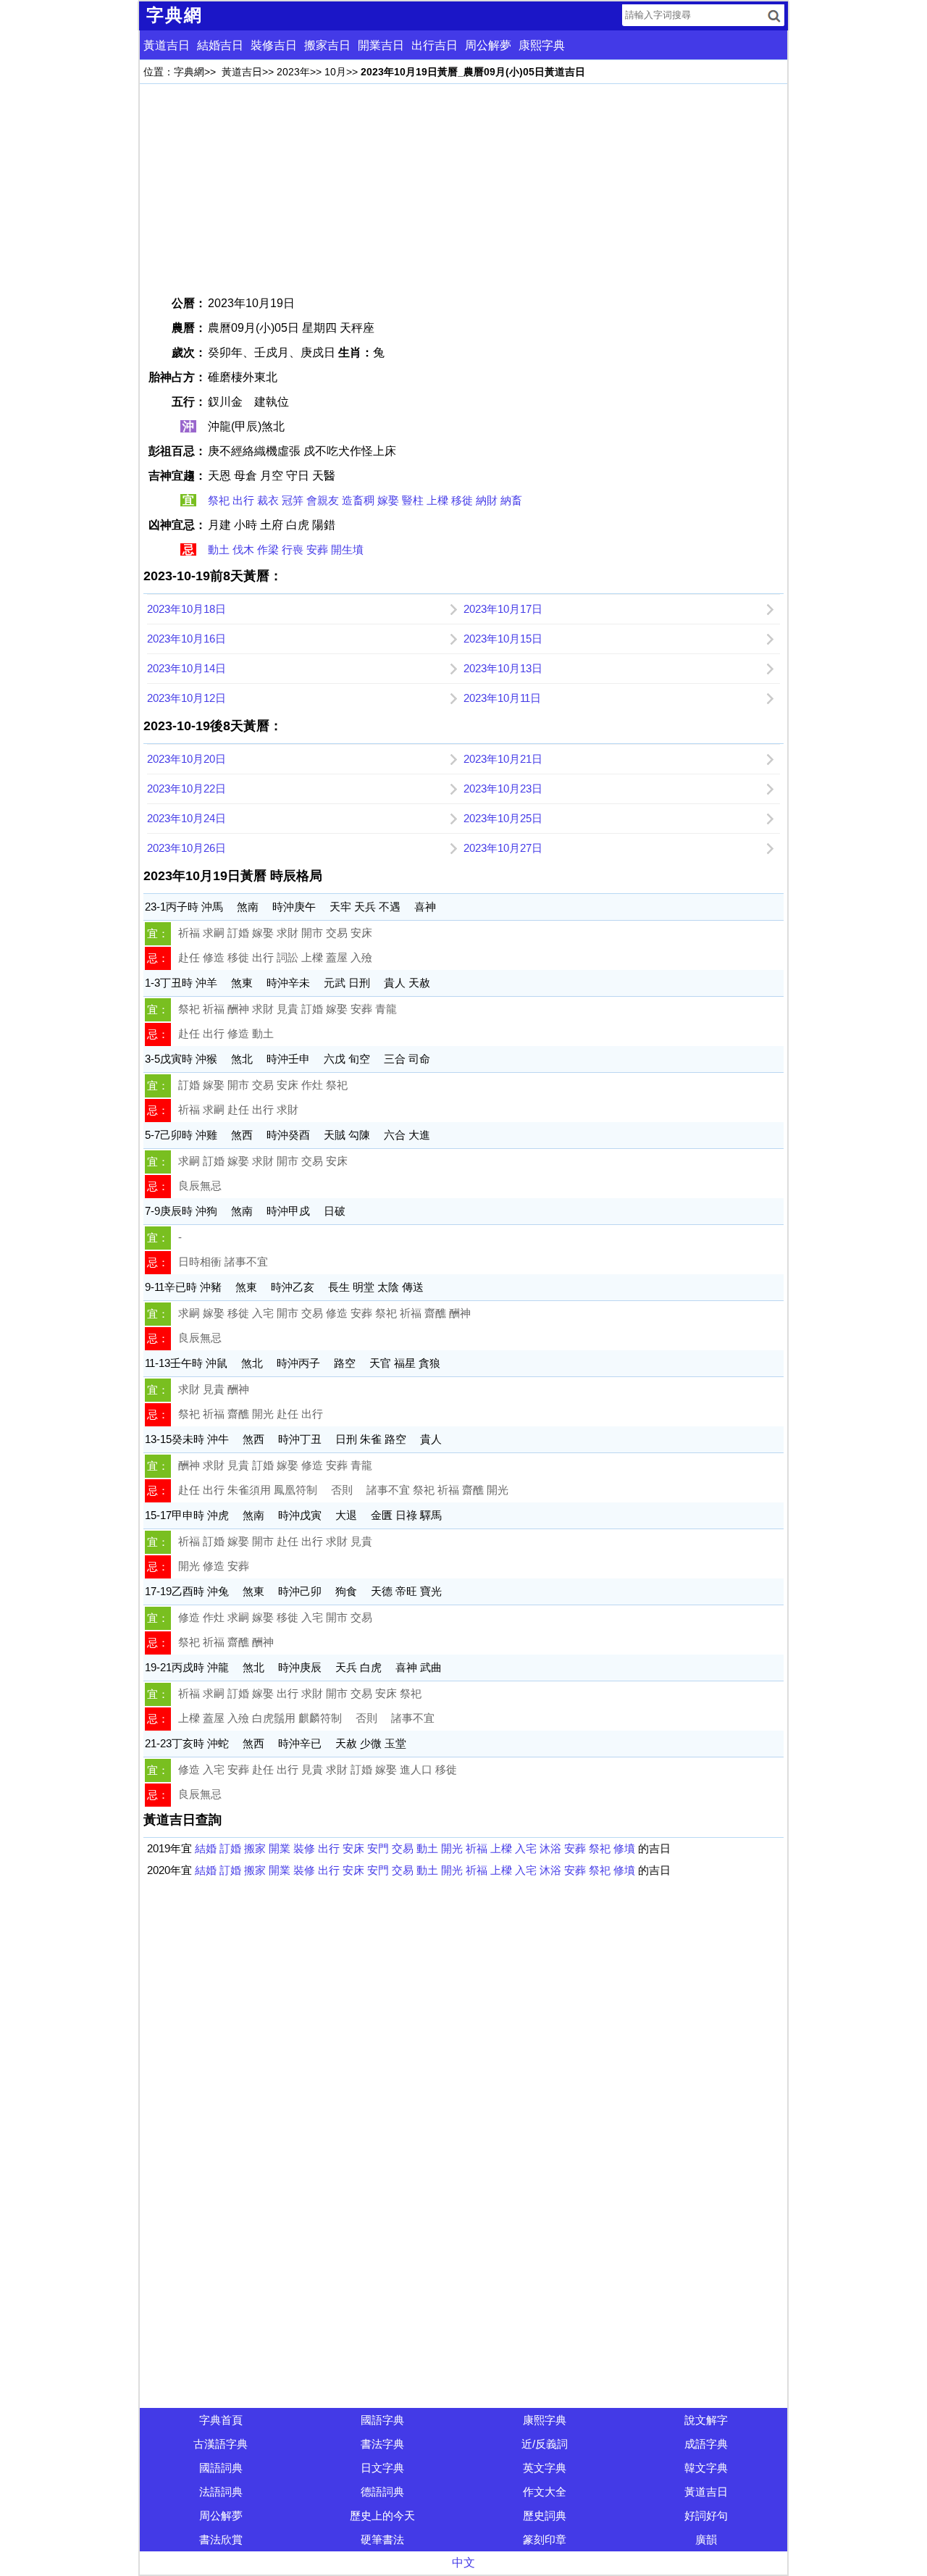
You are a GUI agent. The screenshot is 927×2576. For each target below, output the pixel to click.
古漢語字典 (221, 2444)
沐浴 (550, 1848)
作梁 (268, 549)
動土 (219, 549)
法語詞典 (221, 2492)
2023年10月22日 (186, 789)
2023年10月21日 (503, 759)
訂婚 (230, 1848)
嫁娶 (388, 500)
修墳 (624, 1848)
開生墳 (347, 549)
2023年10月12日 (186, 698)
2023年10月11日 (502, 698)
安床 (353, 1848)
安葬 (317, 549)
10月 (335, 72)
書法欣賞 (221, 2539)
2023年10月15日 (503, 639)
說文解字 (706, 2420)
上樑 (437, 500)
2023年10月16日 (186, 639)
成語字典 (706, 2444)
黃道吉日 (167, 45)
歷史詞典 (545, 2516)
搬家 (255, 1848)
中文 (463, 2563)
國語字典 (382, 2420)
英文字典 (545, 2468)
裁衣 (268, 500)
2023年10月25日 (503, 818)
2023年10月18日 (186, 609)
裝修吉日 (274, 45)
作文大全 (545, 2492)
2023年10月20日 (186, 759)
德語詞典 (382, 2492)
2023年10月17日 (503, 609)
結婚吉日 (220, 45)
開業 (280, 1848)
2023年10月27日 (503, 848)
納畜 (511, 500)
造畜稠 (358, 500)
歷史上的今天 (382, 2516)
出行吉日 (435, 45)
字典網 (189, 72)
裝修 (304, 1848)
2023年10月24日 (186, 818)
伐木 (243, 549)
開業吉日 (381, 45)
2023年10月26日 (186, 848)
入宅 (526, 1848)
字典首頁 (221, 2420)
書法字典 (382, 2444)
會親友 (323, 500)
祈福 (477, 1848)
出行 (243, 500)
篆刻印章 (545, 2539)
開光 (452, 1848)
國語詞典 (221, 2468)
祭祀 (219, 500)
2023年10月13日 (503, 668)
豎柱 (413, 500)
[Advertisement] (463, 189)
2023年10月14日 (186, 668)
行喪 (293, 549)
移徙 (462, 500)
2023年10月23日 (503, 789)
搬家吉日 (327, 45)
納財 (487, 500)
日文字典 (382, 2468)
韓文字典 (706, 2468)
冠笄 (293, 500)
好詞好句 (706, 2516)
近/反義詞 (545, 2444)
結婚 (206, 1848)
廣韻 (706, 2539)
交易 (403, 1848)
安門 (378, 1848)
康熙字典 (542, 45)
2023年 (293, 72)
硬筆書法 (382, 2539)
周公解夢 (488, 45)
